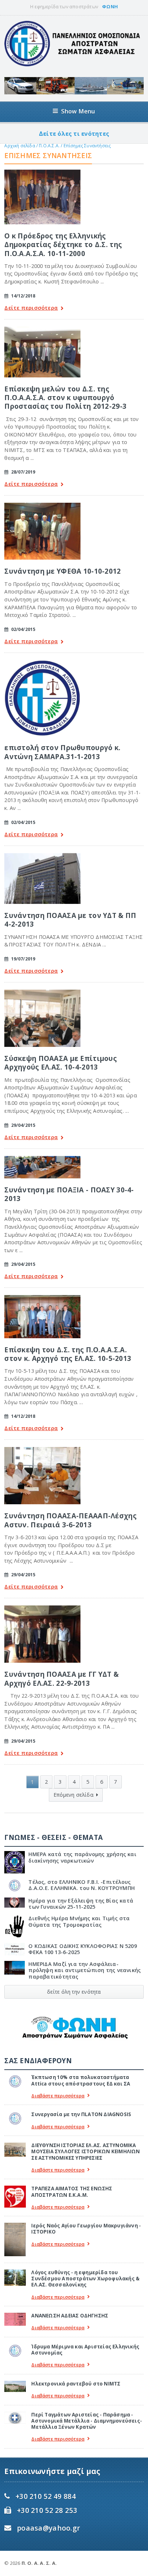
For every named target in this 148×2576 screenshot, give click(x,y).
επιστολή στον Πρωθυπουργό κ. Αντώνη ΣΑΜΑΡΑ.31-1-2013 (62, 752)
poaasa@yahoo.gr (48, 2528)
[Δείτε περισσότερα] (42, 172)
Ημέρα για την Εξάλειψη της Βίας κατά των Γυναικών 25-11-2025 (81, 1904)
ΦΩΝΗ (110, 6)
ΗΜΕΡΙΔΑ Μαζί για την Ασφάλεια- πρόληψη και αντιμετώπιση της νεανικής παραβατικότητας (85, 1970)
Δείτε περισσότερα (31, 308)
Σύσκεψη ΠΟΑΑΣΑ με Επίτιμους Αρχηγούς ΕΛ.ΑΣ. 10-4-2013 (61, 1063)
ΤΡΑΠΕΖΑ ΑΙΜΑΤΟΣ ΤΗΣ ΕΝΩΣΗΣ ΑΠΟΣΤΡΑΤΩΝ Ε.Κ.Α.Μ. (72, 2192)
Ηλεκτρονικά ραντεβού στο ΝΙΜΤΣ (76, 2384)
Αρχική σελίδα (20, 146)
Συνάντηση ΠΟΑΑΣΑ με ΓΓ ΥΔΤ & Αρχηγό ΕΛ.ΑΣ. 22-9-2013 (61, 1678)
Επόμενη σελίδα (73, 1795)
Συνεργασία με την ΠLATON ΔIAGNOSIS (81, 2114)
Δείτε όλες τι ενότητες (74, 134)
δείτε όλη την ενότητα (74, 1992)
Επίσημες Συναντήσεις (87, 146)
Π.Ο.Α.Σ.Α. (49, 146)
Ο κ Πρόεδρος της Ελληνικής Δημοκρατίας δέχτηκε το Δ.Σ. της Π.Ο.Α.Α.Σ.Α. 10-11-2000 (63, 245)
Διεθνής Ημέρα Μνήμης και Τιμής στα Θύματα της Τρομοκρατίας (79, 1921)
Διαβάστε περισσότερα (58, 2096)
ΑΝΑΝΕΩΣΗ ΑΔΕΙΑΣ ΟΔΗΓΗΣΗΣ (70, 2316)
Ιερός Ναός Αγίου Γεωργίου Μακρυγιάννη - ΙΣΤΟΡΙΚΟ (86, 2229)
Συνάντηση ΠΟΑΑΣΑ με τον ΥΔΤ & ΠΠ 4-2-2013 (70, 920)
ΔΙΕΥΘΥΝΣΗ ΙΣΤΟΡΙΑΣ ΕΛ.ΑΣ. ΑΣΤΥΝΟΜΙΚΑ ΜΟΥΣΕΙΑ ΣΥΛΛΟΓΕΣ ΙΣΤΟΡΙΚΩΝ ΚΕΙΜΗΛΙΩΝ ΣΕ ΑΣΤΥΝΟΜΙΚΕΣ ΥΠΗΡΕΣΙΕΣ (85, 2152)
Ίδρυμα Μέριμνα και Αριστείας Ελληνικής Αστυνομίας (85, 2350)
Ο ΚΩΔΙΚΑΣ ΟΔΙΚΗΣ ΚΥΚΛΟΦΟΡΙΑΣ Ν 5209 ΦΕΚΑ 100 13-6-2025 (83, 1949)
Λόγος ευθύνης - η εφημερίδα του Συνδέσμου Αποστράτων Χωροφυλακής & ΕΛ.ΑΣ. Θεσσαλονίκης (85, 2279)
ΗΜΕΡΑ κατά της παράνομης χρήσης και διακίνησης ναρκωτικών (82, 1857)
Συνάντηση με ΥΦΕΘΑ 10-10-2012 (63, 571)
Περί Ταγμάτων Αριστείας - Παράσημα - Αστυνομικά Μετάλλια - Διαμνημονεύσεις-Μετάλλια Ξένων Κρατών (87, 2421)
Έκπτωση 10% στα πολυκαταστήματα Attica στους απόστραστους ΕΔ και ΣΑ (81, 2080)
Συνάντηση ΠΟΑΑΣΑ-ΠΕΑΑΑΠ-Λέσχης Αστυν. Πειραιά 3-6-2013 (70, 1520)
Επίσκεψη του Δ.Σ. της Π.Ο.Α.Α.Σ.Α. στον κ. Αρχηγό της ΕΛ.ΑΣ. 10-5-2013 (68, 1354)
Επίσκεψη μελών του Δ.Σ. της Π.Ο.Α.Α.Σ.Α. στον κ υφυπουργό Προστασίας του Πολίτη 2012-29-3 (65, 398)
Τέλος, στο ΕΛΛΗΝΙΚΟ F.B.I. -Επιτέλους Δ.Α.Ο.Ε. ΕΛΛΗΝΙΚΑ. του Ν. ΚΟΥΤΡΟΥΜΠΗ (82, 1885)
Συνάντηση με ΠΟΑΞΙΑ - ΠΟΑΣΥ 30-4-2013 (69, 1194)
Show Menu (78, 111)
